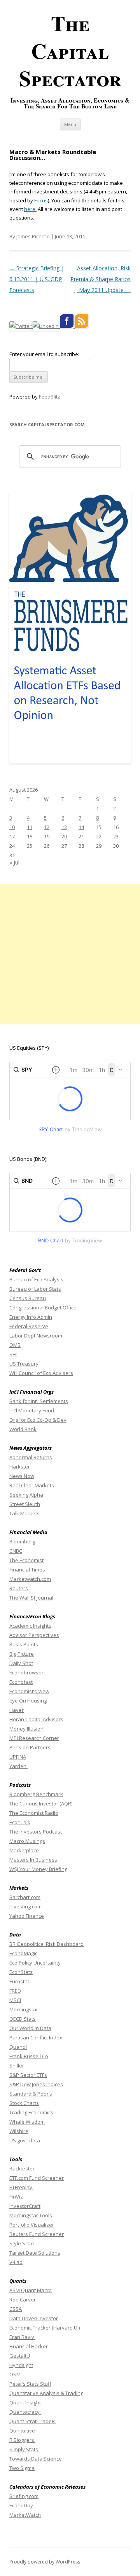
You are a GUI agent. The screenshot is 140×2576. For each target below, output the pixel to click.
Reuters (19, 1588)
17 (12, 836)
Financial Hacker (29, 2346)
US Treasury (24, 1364)
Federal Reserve (29, 1326)
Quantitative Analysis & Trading (46, 2393)
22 (99, 836)
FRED (15, 1991)
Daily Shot (21, 1663)
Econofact (21, 1682)
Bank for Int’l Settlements (39, 1401)
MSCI (15, 2000)
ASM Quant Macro (31, 2290)
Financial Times (27, 1570)
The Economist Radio (34, 1813)
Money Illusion (26, 1729)
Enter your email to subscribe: (44, 354)
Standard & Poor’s (31, 2094)
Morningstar (24, 2009)
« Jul (14, 862)
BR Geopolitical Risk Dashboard (46, 1944)
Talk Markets (24, 1513)
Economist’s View (29, 1691)
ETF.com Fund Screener (37, 2178)
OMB (15, 1345)
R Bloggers (22, 2440)
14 (81, 827)
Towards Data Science (36, 2459)
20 (64, 836)
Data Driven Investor (34, 2318)
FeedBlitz (50, 397)
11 (30, 827)
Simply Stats (24, 2449)
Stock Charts (24, 2103)
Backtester (22, 2169)
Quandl (18, 2047)
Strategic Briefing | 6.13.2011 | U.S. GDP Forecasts (37, 279)
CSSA (16, 2309)
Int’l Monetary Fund (32, 1410)
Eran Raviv (22, 2337)
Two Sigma (22, 2468)
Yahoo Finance (27, 1916)
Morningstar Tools (31, 2215)
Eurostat (19, 1981)
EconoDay (21, 2505)
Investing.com (25, 1906)
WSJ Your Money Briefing (38, 1869)
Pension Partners (30, 1747)
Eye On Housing (28, 1701)
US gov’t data (25, 2140)
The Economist (26, 1560)
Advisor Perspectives (34, 1635)
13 (64, 827)
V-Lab (16, 2262)
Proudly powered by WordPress (45, 2562)
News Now (22, 1476)
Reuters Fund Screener (37, 2234)
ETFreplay (21, 2187)
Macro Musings (27, 1841)
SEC (14, 1354)
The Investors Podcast (36, 1832)
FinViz (16, 2197)
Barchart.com (25, 1897)
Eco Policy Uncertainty (35, 1963)
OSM (15, 2374)
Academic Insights (30, 1626)
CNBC (16, 1551)
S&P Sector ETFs (28, 2075)
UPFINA (18, 1757)
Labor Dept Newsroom (36, 1336)
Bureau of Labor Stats (35, 1289)
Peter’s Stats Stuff (30, 2384)
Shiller (17, 2066)
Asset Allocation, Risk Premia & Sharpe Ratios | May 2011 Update (101, 279)
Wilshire (19, 2131)
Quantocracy (25, 2412)
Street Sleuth (25, 1504)
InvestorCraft (25, 2206)
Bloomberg (22, 1541)
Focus (41, 200)
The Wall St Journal (31, 1598)
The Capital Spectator (70, 50)
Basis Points (24, 1644)
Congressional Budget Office (43, 1307)
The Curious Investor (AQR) (41, 1804)
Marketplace (24, 1850)
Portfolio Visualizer (32, 2225)
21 (81, 836)
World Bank (23, 1429)
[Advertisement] (70, 954)
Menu (70, 124)
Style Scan (22, 2243)
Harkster (20, 1467)
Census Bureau (28, 1298)
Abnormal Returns (31, 1457)
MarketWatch (25, 2515)
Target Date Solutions (35, 2253)
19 (47, 836)
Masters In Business (33, 1860)
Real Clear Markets (32, 1485)
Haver (17, 1710)
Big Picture (22, 1654)
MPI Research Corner (34, 1738)
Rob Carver (23, 2300)
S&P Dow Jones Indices (36, 2084)
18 (30, 836)
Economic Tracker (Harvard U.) (45, 2328)
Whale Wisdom (27, 2122)
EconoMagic (23, 1953)
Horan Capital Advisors (36, 1719)
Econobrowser (26, 1672)
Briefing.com (24, 2496)
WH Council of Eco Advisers (41, 1373)
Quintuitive (22, 2431)
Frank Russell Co (29, 2056)
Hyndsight (21, 2365)
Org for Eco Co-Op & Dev (38, 1420)
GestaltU (20, 2356)
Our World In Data (30, 2028)
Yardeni (18, 1766)
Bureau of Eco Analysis (36, 1279)
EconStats (21, 1972)
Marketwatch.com (30, 1579)
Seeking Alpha (26, 1495)
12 (47, 827)
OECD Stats (23, 2019)
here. (30, 209)
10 (12, 827)
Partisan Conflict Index (36, 2037)
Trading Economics (31, 2112)
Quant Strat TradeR (33, 2421)
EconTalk (20, 1822)
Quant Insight (25, 2402)
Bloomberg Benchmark (36, 1794)
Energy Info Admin (31, 1317)
